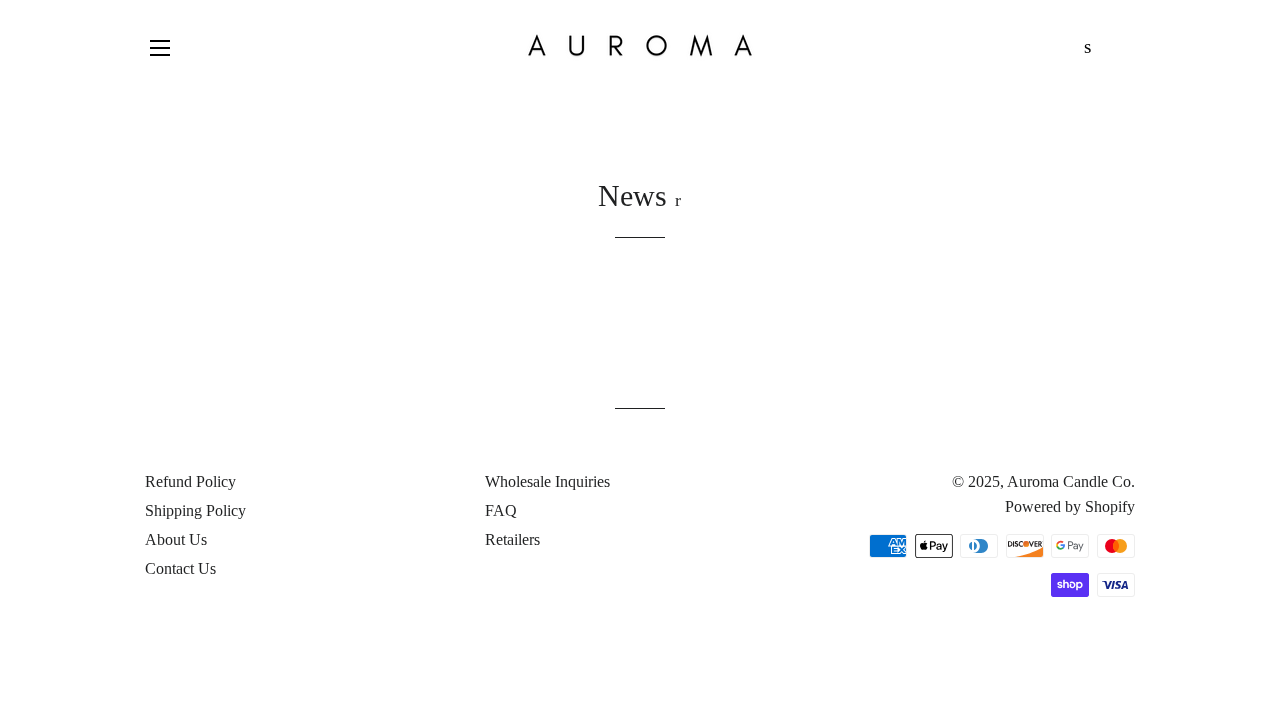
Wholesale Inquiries (547, 481)
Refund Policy (190, 481)
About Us (176, 539)
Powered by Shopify (1070, 506)
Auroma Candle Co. (1071, 481)
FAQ (501, 510)
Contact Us (180, 568)
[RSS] (678, 200)
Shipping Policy (195, 510)
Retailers (512, 539)
